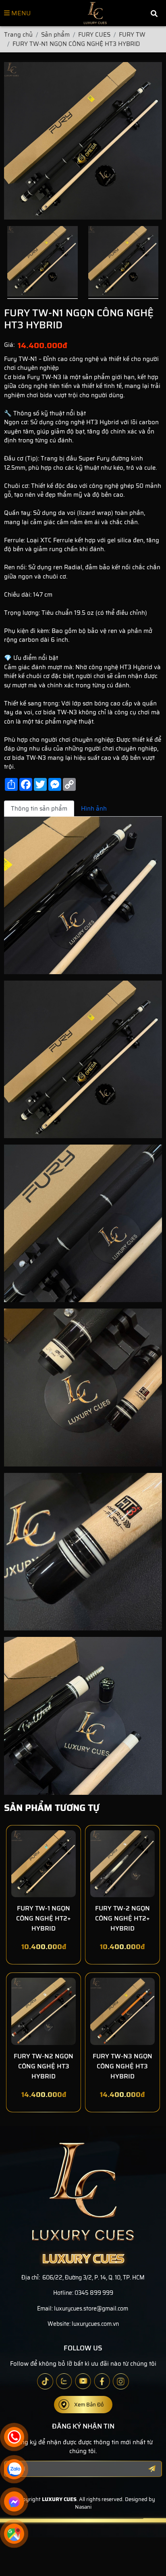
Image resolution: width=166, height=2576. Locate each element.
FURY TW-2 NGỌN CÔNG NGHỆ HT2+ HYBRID (122, 1918)
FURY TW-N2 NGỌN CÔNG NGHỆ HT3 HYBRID (44, 2066)
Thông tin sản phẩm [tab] (39, 809)
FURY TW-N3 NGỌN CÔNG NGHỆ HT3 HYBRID (122, 2066)
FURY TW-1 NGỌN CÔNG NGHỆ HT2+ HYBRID (44, 1918)
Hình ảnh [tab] (94, 809)
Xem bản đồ (89, 2405)
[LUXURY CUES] (95, 13)
